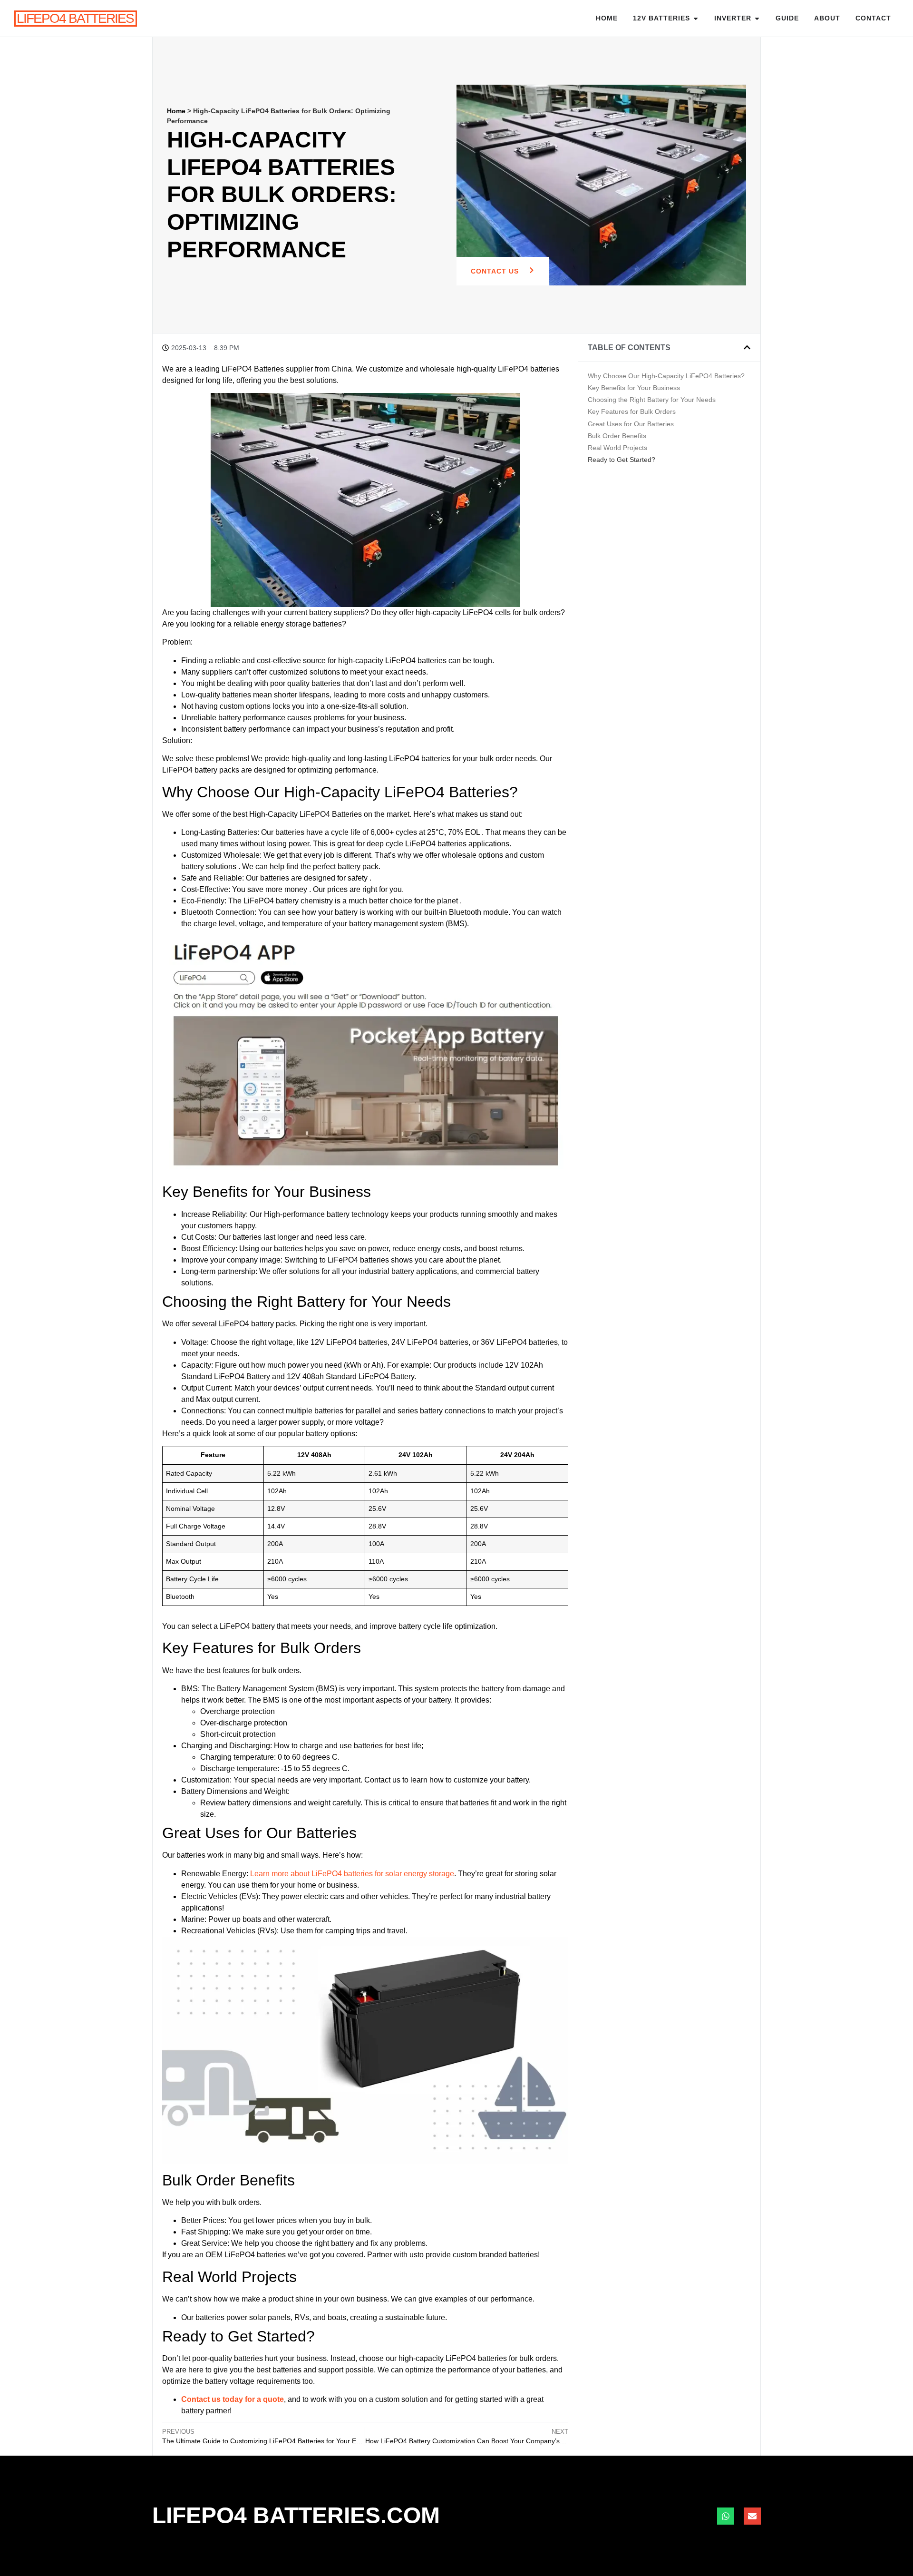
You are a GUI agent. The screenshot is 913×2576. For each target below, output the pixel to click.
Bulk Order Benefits (617, 436)
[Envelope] (752, 2516)
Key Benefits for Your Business (634, 388)
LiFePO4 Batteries (75, 18)
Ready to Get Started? (622, 460)
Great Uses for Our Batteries (631, 424)
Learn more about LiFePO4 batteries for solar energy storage (352, 1874)
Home (607, 18)
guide (787, 18)
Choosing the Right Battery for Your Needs (652, 400)
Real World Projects (617, 448)
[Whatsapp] (726, 2516)
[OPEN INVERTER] (757, 18)
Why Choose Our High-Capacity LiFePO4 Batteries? (666, 376)
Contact (873, 18)
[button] (747, 347)
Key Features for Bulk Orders (632, 411)
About (827, 18)
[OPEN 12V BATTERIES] (696, 18)
